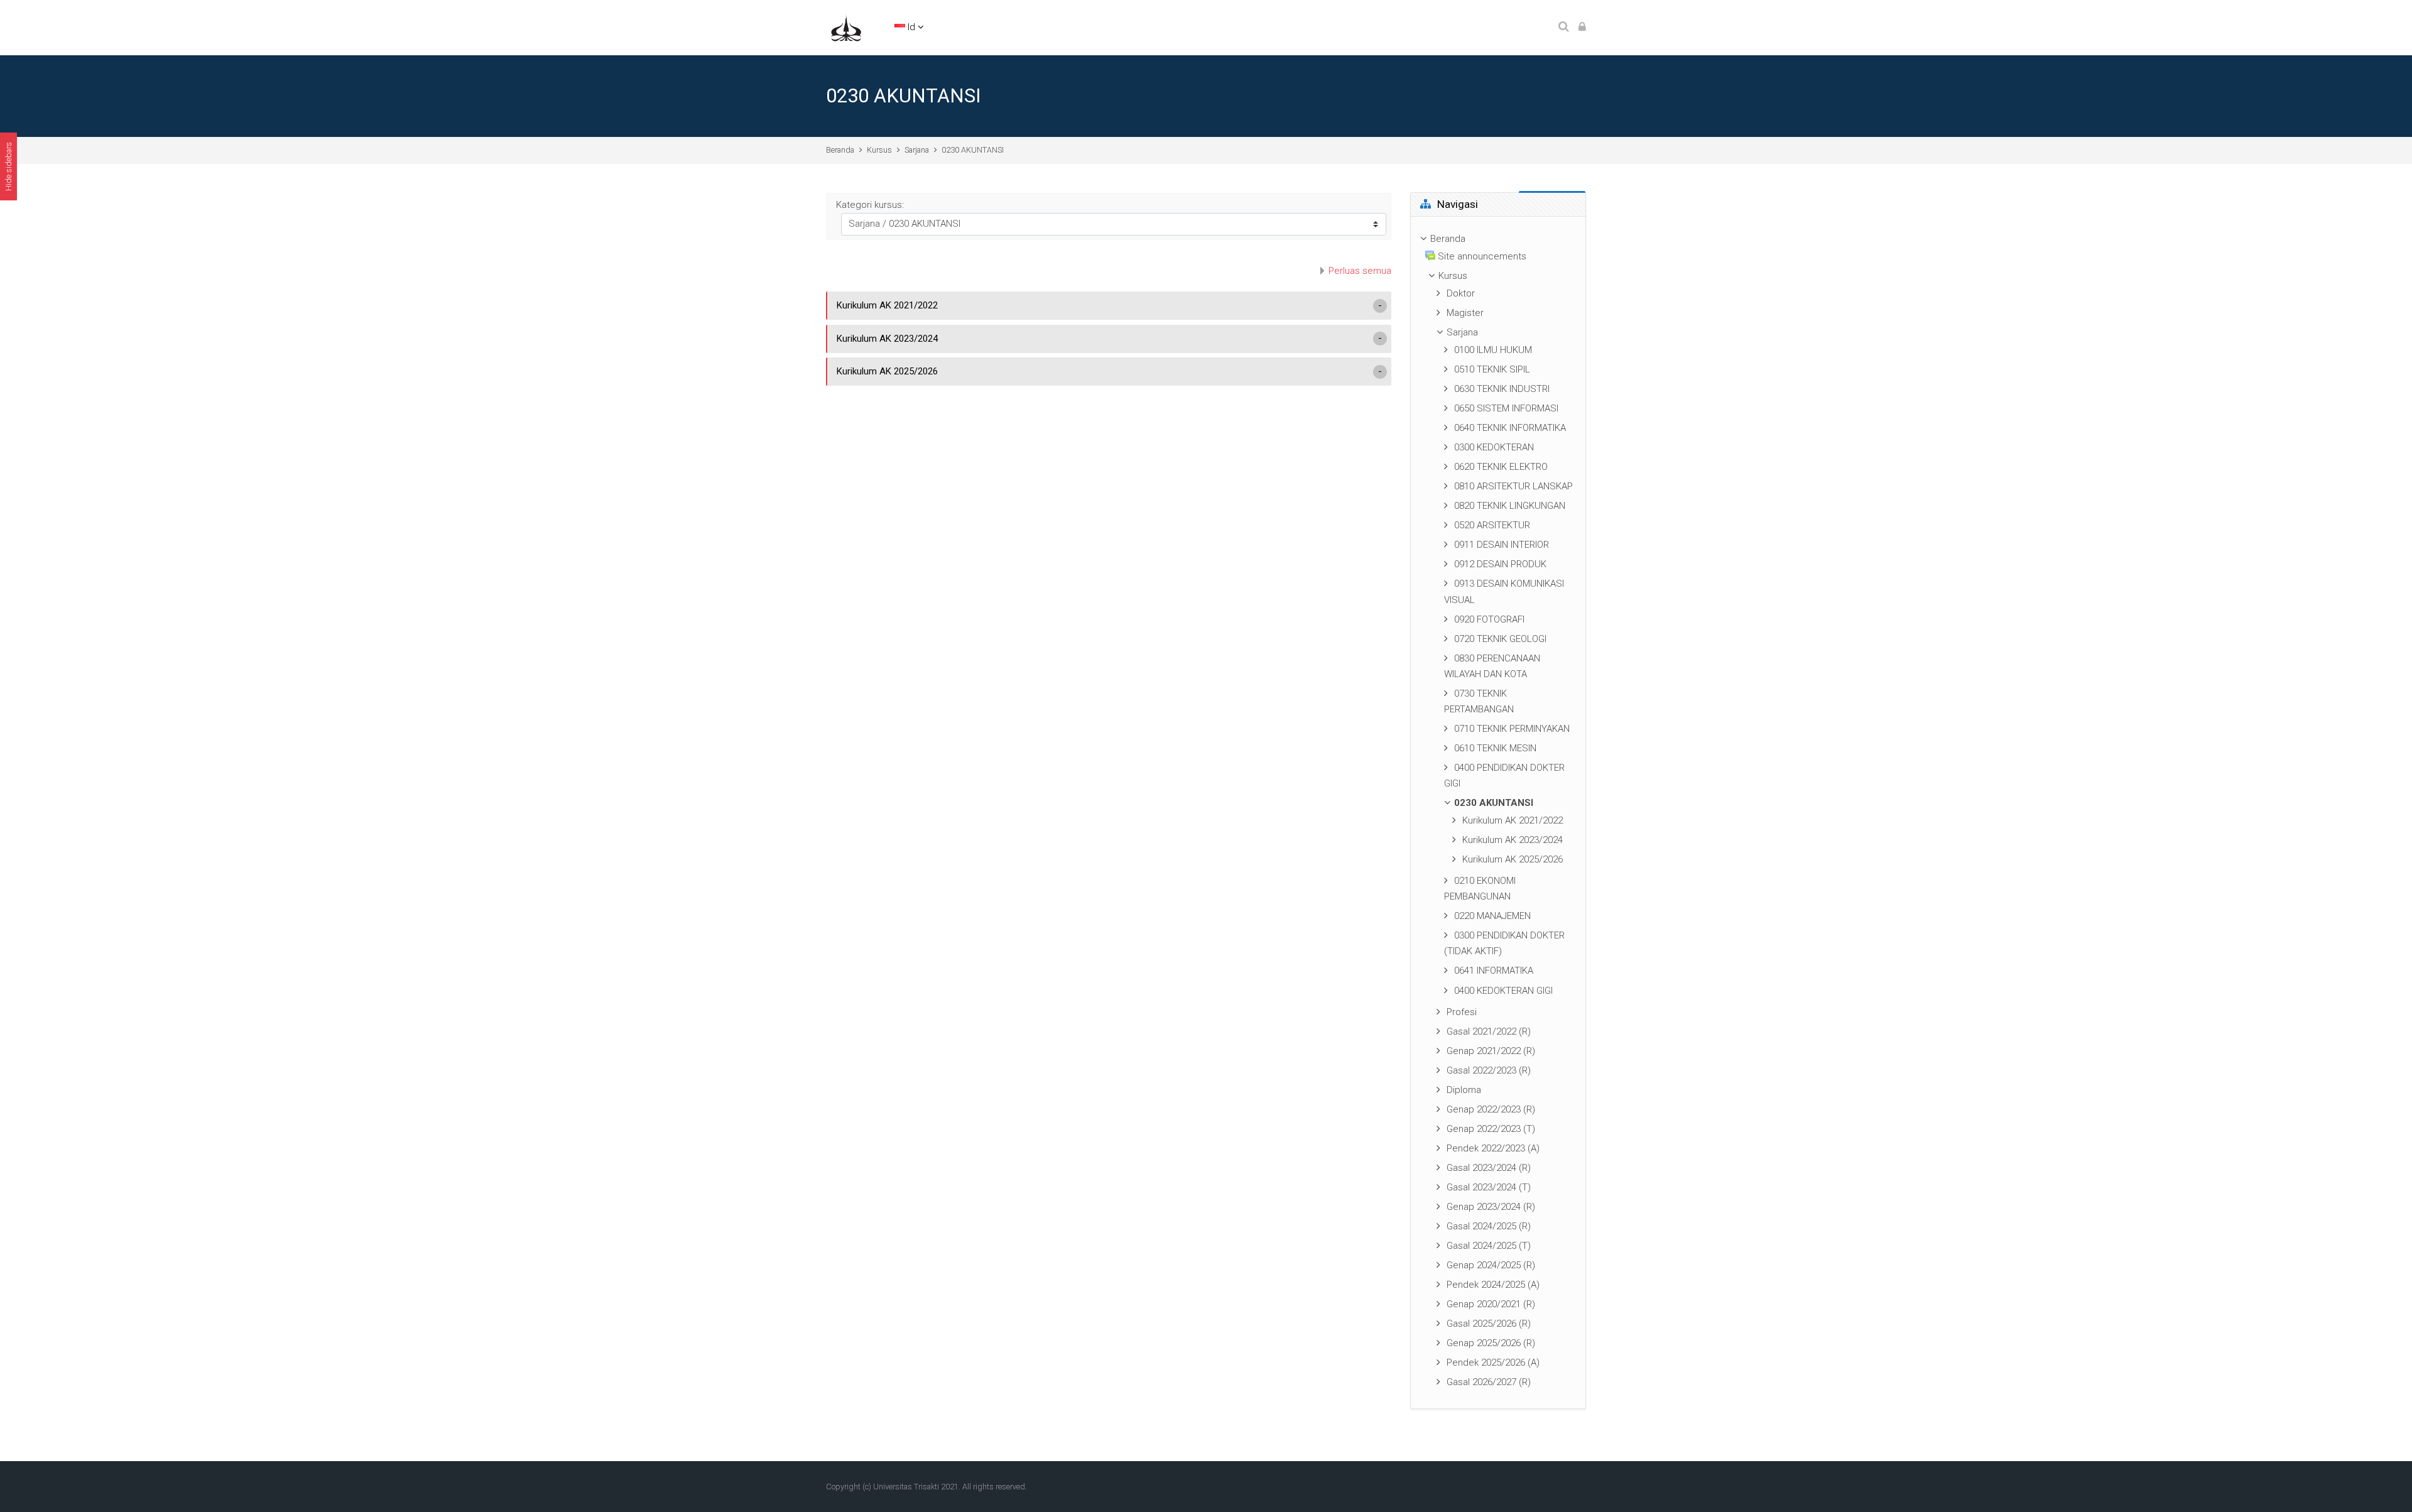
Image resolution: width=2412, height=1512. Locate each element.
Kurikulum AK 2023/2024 (887, 339)
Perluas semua (1360, 271)
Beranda (840, 150)
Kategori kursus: (870, 205)
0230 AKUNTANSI (973, 150)
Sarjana (917, 150)
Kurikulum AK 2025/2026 (887, 371)
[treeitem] (1498, 813)
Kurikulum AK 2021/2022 (887, 305)
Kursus (879, 150)
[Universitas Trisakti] (846, 27)
